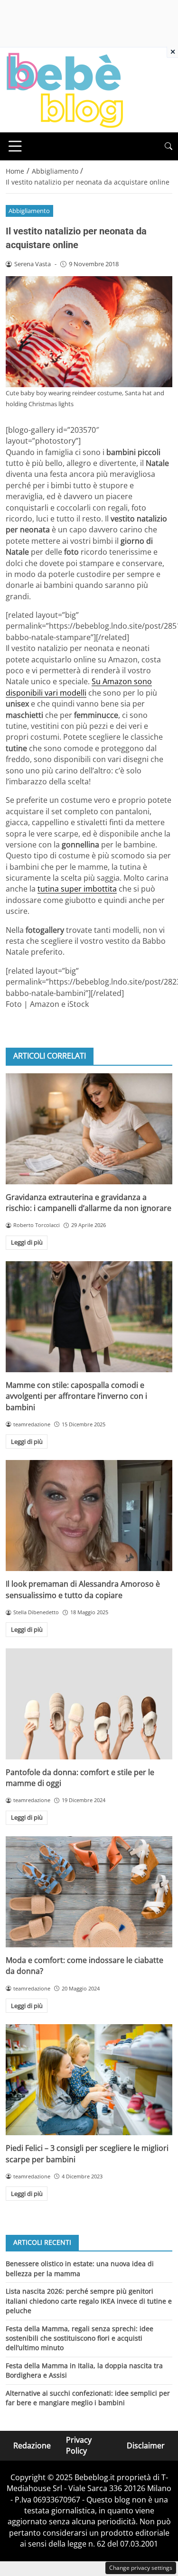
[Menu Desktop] (15, 146)
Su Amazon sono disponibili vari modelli (79, 687)
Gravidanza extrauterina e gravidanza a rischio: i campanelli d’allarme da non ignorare (89, 1203)
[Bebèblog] (65, 89)
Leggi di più (27, 1242)
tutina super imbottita (77, 889)
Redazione (32, 2445)
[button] (169, 146)
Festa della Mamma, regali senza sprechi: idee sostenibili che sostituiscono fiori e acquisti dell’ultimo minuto (80, 2338)
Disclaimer (146, 2445)
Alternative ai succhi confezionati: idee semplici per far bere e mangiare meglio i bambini (88, 2398)
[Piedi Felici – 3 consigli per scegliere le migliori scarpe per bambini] (89, 2080)
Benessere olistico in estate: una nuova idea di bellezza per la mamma (80, 2268)
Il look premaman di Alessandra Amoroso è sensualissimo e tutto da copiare (83, 1589)
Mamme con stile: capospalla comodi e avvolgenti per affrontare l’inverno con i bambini (76, 1396)
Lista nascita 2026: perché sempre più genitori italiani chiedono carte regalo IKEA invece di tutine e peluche (89, 2301)
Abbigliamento (29, 211)
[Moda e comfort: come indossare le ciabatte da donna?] (89, 1892)
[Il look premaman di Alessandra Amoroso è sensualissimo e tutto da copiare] (89, 1516)
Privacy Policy (79, 2445)
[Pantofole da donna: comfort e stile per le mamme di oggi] (89, 1704)
